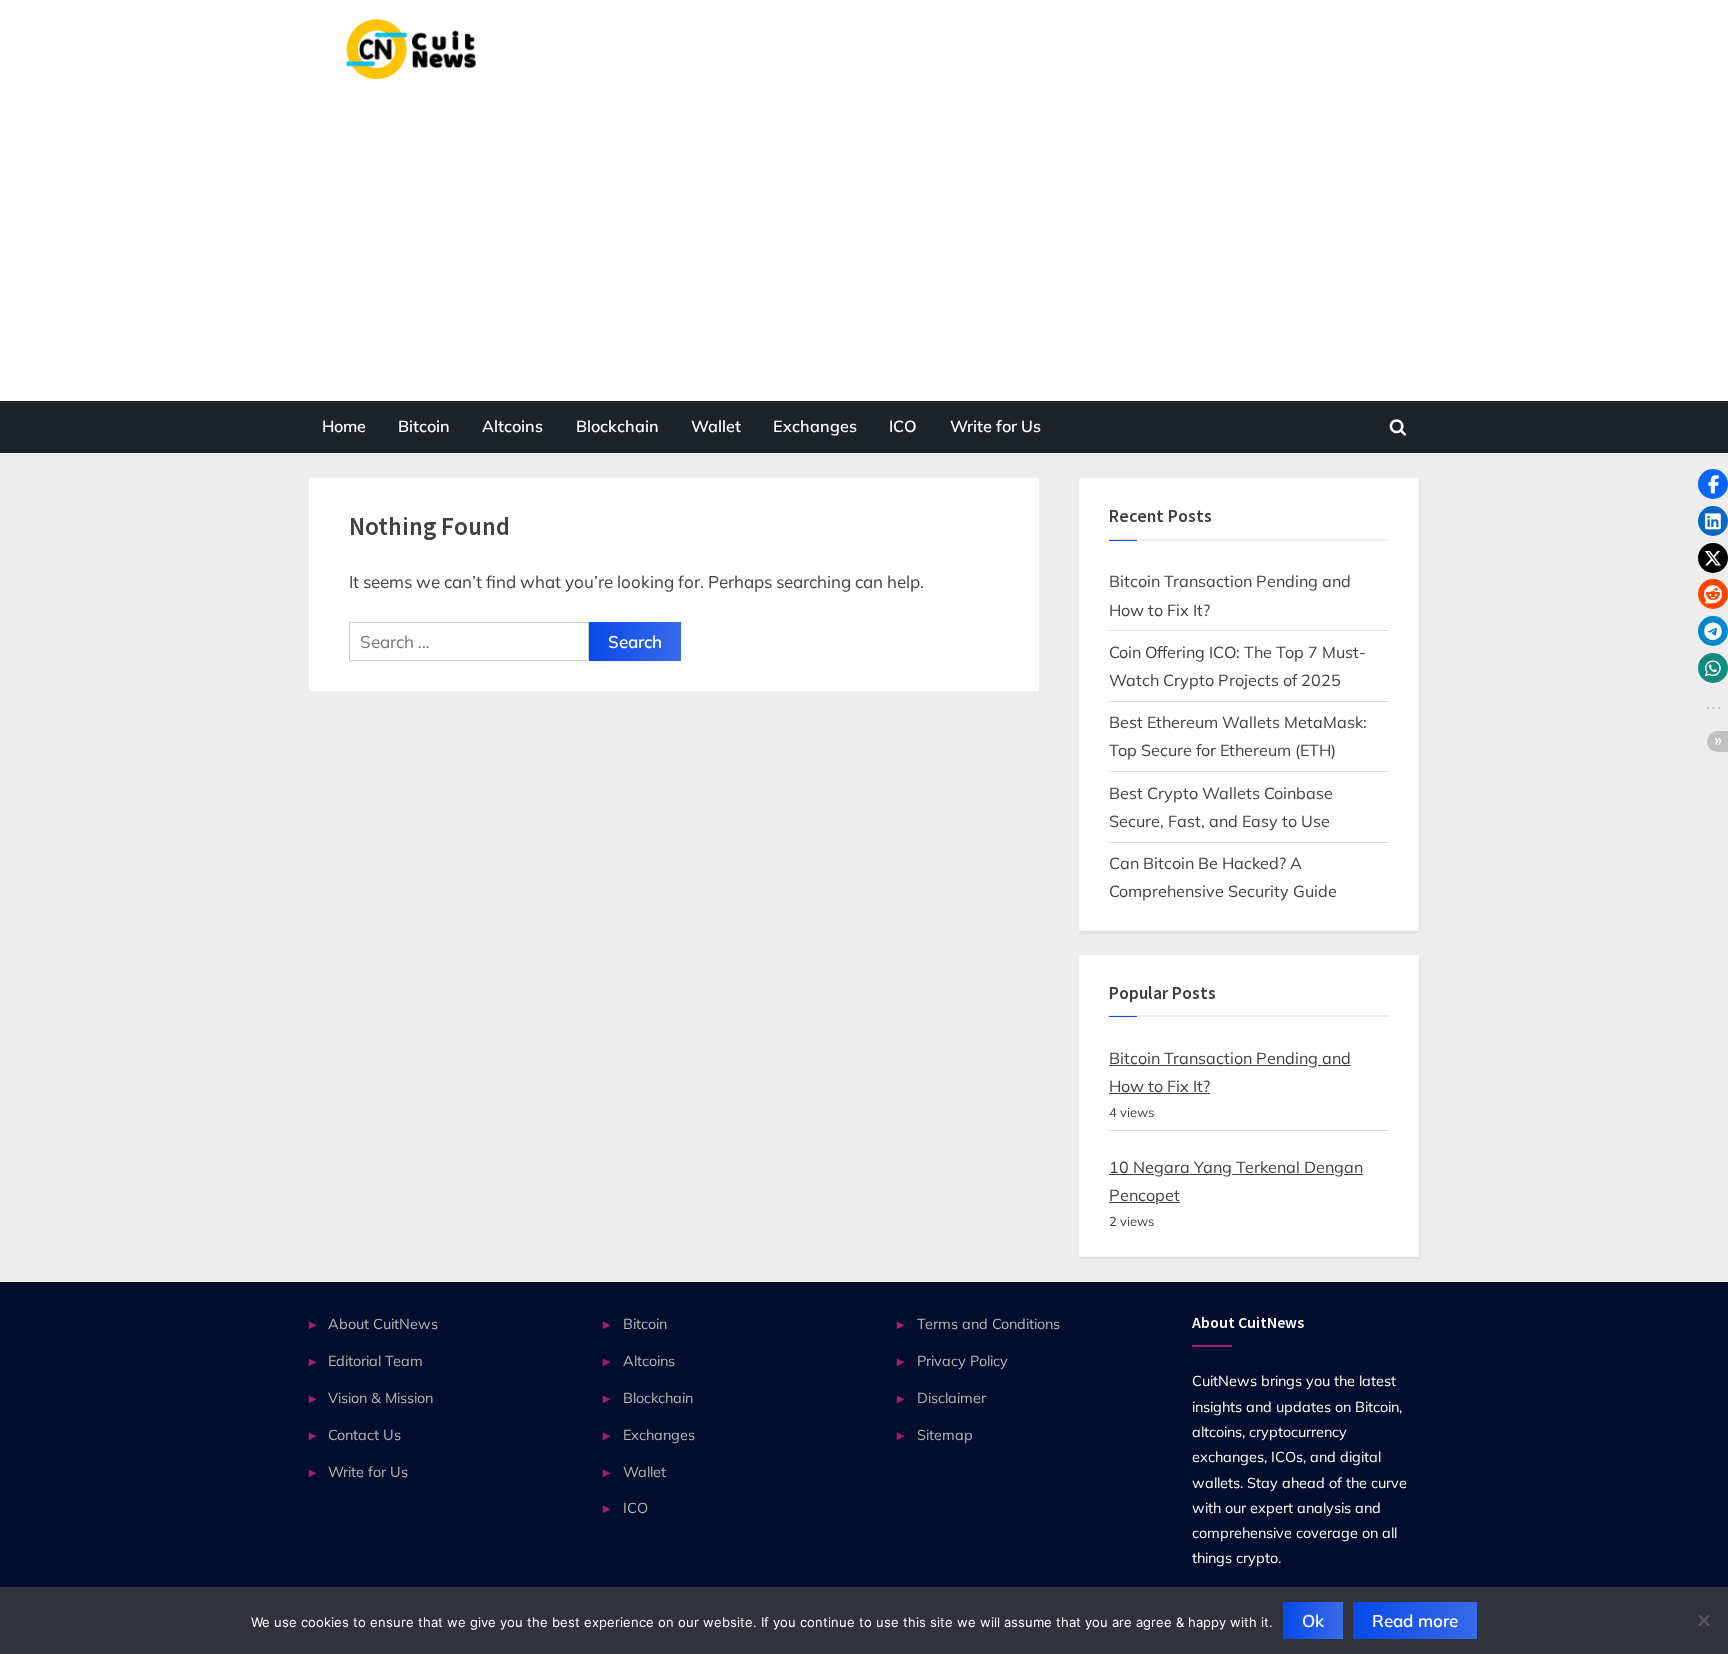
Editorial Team (375, 1360)
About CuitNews (383, 1323)
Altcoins (512, 426)
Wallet (716, 426)
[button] (1713, 484)
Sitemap (945, 1434)
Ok (1313, 1620)
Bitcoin (424, 426)
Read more (1415, 1620)
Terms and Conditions (988, 1323)
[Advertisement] (864, 229)
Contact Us (364, 1434)
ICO (903, 426)
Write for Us (995, 426)
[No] (1703, 1620)
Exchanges (815, 426)
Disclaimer (951, 1397)
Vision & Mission (380, 1397)
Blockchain (617, 426)
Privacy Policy (962, 1360)
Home (344, 426)
